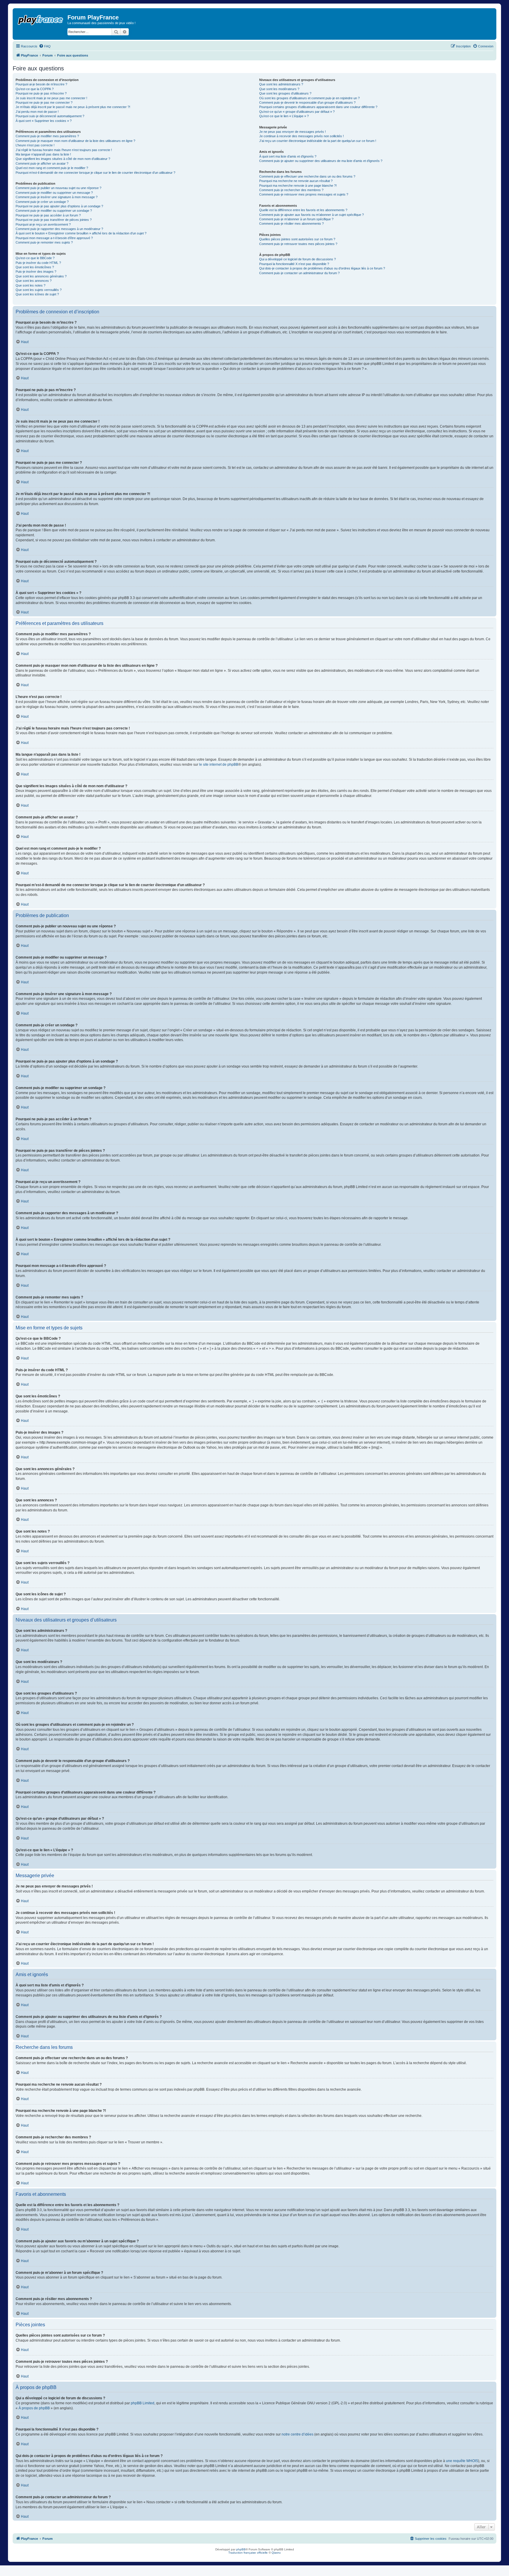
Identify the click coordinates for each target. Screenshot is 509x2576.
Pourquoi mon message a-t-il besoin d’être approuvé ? (54, 238)
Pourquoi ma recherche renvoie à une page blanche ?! (298, 186)
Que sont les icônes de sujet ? (37, 294)
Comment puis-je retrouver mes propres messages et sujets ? (304, 194)
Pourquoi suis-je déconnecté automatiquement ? (50, 116)
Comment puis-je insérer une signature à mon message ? (57, 197)
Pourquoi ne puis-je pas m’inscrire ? (41, 93)
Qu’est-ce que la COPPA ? (35, 89)
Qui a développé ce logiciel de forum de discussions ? (298, 259)
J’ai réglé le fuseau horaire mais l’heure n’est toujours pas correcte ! (64, 150)
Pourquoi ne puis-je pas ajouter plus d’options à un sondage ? (59, 206)
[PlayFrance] (41, 19)
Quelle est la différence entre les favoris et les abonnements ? (303, 210)
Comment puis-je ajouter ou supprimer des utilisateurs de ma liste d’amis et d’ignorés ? (321, 161)
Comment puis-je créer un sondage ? (42, 202)
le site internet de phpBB (219, 765)
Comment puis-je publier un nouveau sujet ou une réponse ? (58, 188)
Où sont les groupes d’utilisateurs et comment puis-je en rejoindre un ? (309, 98)
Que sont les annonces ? (34, 281)
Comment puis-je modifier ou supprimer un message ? (54, 193)
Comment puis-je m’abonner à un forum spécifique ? (296, 219)
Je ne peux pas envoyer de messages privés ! (292, 132)
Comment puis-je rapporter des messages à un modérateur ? (59, 229)
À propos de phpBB (34, 2408)
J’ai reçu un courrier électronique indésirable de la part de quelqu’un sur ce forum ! (318, 141)
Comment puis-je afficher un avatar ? (42, 163)
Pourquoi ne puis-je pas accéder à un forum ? (48, 215)
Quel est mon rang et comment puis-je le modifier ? (52, 168)
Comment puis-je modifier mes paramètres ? (47, 136)
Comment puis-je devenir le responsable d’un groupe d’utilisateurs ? (307, 102)
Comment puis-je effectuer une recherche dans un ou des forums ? (307, 176)
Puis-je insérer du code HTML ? (38, 263)
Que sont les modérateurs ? (279, 89)
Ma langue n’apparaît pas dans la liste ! (43, 154)
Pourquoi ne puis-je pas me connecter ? (44, 102)
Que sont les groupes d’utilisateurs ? (285, 93)
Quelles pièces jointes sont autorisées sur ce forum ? (297, 239)
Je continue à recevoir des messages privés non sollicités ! (301, 136)
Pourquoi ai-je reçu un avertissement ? (43, 224)
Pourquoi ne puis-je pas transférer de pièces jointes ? (54, 220)
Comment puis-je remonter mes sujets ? (44, 242)
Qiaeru (276, 2553)
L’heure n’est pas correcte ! (35, 145)
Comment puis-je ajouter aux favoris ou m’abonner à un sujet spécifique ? (311, 215)
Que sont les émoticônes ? (35, 267)
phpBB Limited (143, 2403)
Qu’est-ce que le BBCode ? (35, 258)
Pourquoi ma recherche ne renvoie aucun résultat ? (296, 181)
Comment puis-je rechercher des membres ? (291, 190)
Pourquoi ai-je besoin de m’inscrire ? (41, 84)
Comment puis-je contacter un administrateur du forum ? (299, 273)
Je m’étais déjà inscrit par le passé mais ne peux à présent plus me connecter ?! (73, 107)
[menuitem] (45, 46)
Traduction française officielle (248, 2553)
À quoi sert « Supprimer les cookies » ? (44, 121)
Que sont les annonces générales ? (41, 276)
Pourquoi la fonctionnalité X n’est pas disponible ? (294, 264)
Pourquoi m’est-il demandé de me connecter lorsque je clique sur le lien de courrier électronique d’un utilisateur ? (95, 173)
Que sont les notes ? (30, 285)
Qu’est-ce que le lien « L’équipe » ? (284, 116)
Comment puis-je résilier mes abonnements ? (291, 224)
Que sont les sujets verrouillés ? (39, 290)
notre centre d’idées (298, 2434)
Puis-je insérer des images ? (36, 272)
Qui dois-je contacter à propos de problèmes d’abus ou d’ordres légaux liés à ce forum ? (322, 268)
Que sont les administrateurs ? (281, 84)
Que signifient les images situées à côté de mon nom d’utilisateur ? (63, 159)
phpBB (241, 2549)
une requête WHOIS (462, 2461)
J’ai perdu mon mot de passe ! (37, 112)
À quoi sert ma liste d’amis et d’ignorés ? (288, 156)
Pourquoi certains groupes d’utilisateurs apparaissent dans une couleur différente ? (318, 107)
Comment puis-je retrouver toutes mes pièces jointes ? (298, 244)
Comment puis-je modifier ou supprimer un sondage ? (54, 211)
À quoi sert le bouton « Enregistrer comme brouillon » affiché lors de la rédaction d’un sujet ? (81, 233)
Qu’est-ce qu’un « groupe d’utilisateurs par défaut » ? (297, 112)
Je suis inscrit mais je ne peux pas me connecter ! (51, 98)
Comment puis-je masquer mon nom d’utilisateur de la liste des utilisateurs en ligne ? (75, 141)
